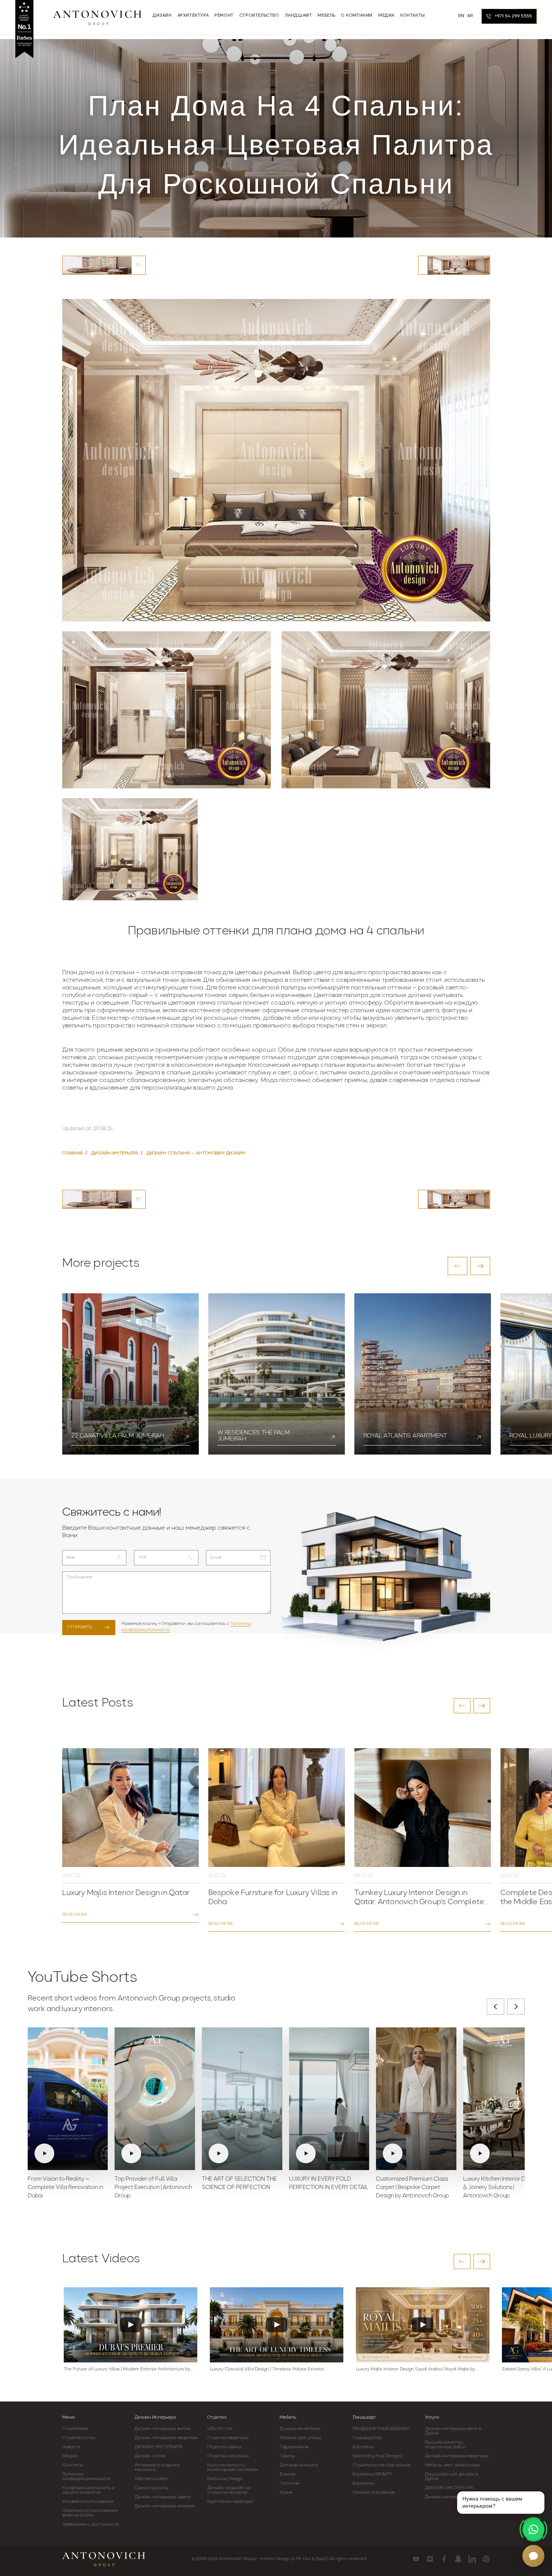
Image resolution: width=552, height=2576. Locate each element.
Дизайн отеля (150, 2456)
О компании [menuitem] (357, 16)
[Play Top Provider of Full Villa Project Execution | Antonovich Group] (155, 2099)
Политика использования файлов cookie (90, 2513)
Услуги (432, 2417)
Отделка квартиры (228, 2438)
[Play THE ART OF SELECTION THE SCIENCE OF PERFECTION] (242, 2099)
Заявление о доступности (91, 2524)
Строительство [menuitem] (259, 16)
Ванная (288, 2474)
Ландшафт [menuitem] (299, 16)
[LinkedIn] (472, 2559)
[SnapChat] (458, 2559)
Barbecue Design (225, 2479)
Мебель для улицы (300, 2438)
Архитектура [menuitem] (193, 16)
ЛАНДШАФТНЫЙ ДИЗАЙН (381, 2429)
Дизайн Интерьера (155, 2417)
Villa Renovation (152, 2479)
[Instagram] (430, 2559)
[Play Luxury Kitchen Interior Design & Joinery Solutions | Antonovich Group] (503, 2099)
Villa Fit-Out (220, 2429)
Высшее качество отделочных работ (446, 2445)
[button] (458, 1266)
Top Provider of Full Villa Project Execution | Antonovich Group (153, 2188)
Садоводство (367, 2438)
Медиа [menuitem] (386, 16)
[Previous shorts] (495, 2007)
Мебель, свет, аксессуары (452, 2465)
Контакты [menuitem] (413, 16)
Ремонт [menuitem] (224, 16)
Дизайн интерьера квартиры (166, 2438)
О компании (75, 2429)
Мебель (288, 2417)
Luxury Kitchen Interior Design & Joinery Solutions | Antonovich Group (501, 2188)
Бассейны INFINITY (373, 2474)
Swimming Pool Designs (377, 2456)
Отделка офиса (224, 2447)
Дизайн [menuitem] (162, 16)
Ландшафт (364, 2417)
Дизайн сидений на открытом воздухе (229, 2490)
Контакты (73, 2465)
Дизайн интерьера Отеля (453, 2497)
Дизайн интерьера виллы (163, 2429)
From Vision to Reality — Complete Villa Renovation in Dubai (65, 2188)
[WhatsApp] (533, 2529)
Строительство (79, 2438)
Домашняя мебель (300, 2429)
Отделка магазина (228, 2456)
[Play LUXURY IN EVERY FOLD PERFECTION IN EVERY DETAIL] (329, 2099)
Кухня (286, 2493)
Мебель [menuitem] (326, 16)
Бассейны (363, 2447)
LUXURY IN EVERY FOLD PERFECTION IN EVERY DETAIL (329, 2184)
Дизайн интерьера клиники (165, 2506)
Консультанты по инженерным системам (233, 2467)
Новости (71, 2447)
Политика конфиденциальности (86, 2477)
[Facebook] (444, 2559)
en (462, 16)
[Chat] (533, 2556)
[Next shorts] (516, 2007)
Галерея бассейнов (374, 2493)
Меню (69, 2417)
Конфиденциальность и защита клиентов (89, 2490)
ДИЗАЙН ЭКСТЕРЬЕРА (159, 2447)
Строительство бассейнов (381, 2465)
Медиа (70, 2456)
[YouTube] (416, 2559)
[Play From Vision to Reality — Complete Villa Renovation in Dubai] (68, 2099)
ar (470, 16)
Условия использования (88, 2502)
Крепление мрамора (230, 2502)
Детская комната (299, 2465)
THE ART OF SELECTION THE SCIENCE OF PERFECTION (239, 2184)
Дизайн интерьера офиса (163, 2497)
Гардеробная (294, 2447)
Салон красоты (151, 2488)
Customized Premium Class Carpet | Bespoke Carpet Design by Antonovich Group (412, 2188)
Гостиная (289, 2483)
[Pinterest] (486, 2559)
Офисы (287, 2456)
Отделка (217, 2417)
